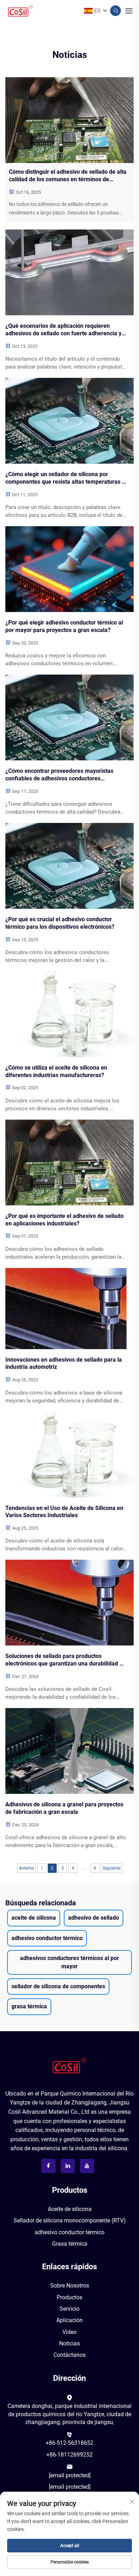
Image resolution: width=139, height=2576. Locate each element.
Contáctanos (69, 2355)
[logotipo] (69, 2066)
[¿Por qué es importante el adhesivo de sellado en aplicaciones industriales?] (69, 1163)
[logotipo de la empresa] (20, 10)
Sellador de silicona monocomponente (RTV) (70, 2220)
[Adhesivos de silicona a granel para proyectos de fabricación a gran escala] (69, 1751)
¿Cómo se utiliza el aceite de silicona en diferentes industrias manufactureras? (56, 1071)
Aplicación (69, 2320)
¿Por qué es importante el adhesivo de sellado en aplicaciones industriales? (65, 1220)
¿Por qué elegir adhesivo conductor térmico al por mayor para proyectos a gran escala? (64, 626)
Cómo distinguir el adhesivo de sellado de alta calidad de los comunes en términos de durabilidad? (68, 176)
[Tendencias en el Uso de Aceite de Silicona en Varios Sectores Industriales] (69, 1455)
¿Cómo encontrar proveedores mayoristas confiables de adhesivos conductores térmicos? (59, 775)
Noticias (69, 2343)
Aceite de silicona (70, 2209)
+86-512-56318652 (69, 2443)
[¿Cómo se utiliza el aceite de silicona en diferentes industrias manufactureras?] (69, 1014)
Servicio (69, 2309)
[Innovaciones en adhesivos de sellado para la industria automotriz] (69, 1309)
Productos (69, 2297)
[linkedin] (68, 2166)
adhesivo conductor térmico (69, 2232)
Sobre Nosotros (70, 2286)
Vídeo (69, 2332)
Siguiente (112, 1868)
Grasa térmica (70, 2244)
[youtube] (87, 2166)
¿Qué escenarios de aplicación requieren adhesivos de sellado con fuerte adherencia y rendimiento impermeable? (63, 330)
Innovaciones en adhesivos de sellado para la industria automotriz (64, 1363)
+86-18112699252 (69, 2455)
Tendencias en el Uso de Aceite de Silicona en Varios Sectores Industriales (64, 1512)
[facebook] (48, 2166)
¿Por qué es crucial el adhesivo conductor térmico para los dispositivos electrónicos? (60, 923)
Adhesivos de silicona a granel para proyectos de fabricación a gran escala (64, 1808)
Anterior (27, 1868)
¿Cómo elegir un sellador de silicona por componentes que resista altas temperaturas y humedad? (65, 478)
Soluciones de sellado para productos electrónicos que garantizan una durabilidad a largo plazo (64, 1660)
